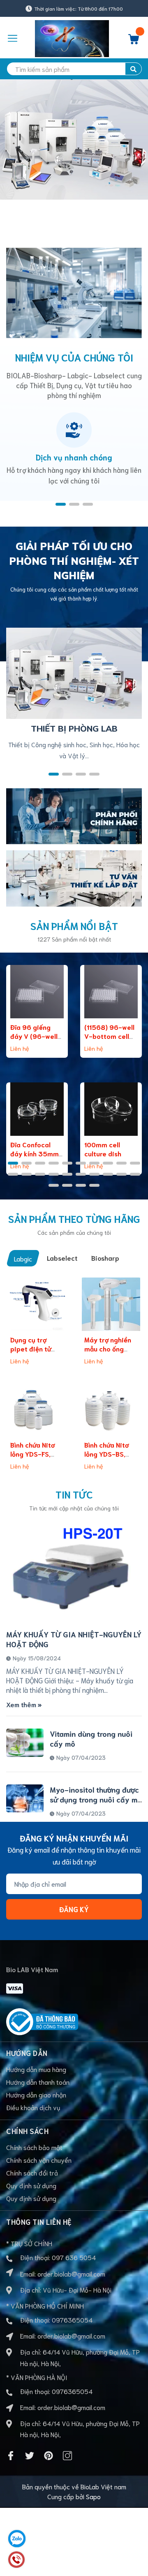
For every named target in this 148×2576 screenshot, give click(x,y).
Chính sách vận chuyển (39, 2160)
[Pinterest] (49, 2456)
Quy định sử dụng (31, 2185)
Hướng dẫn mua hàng (36, 2069)
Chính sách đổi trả (32, 2172)
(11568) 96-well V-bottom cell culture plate (109, 1036)
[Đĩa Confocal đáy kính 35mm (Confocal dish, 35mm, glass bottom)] (37, 1109)
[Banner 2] (74, 877)
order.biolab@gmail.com (71, 2273)
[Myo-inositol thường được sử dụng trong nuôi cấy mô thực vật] (25, 1798)
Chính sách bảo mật (34, 2147)
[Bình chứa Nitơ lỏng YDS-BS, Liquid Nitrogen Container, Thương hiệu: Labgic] (111, 1409)
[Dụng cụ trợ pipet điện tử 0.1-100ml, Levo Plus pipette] (37, 1304)
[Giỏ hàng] (134, 41)
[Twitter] (30, 2456)
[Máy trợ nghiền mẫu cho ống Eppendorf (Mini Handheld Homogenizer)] (111, 1304)
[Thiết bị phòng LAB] (74, 672)
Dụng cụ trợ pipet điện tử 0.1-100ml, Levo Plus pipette (35, 1353)
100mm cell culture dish (103, 1149)
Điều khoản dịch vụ (33, 2107)
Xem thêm (22, 1704)
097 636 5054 (74, 2257)
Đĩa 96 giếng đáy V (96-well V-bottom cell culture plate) (34, 1041)
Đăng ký (74, 1909)
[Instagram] (67, 2456)
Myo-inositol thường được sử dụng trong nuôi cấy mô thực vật (96, 1799)
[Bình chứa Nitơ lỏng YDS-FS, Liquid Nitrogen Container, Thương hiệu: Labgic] (37, 1409)
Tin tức (74, 1494)
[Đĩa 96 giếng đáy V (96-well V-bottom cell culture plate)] (37, 992)
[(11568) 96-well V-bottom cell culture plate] (111, 992)
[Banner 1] (74, 815)
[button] (61, 504)
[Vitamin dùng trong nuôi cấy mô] (25, 1743)
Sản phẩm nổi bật (74, 925)
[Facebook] (11, 2456)
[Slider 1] (74, 153)
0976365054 (72, 2319)
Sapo (93, 2496)
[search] (133, 69)
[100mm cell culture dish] (111, 1109)
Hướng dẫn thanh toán (38, 2082)
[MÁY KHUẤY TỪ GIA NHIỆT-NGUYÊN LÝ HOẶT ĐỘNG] (74, 1572)
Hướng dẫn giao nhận (36, 2094)
